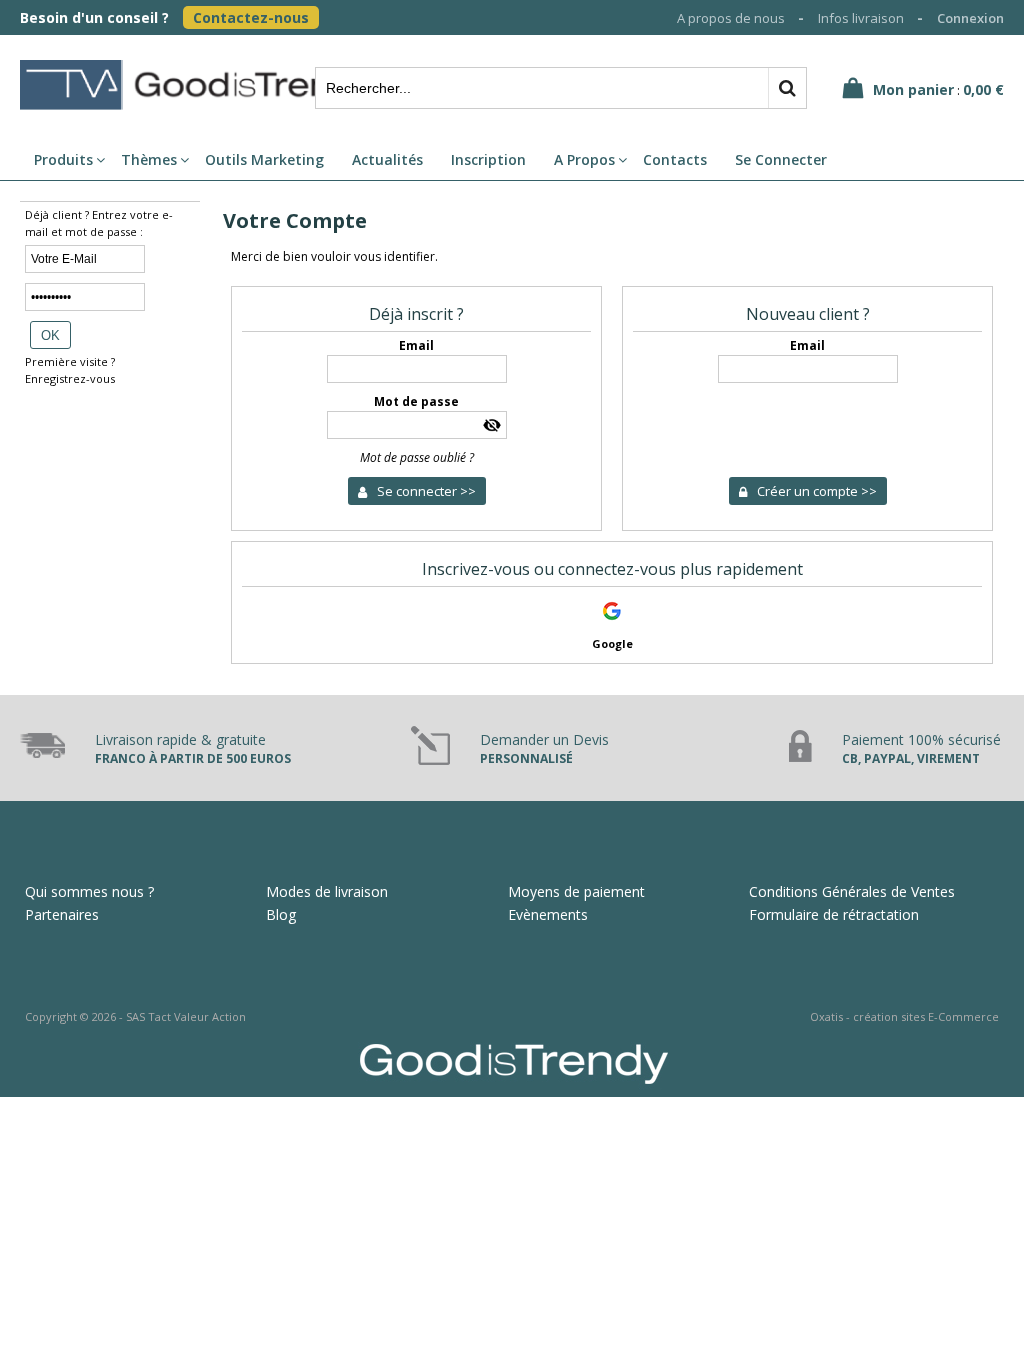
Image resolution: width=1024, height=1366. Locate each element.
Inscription (488, 159)
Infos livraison (861, 18)
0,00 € (983, 89)
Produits (63, 159)
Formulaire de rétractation (834, 914)
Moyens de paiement (576, 891)
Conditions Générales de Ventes (852, 891)
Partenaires (62, 914)
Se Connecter (781, 159)
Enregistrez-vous (70, 378)
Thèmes (149, 159)
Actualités (387, 159)
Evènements (548, 914)
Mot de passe (416, 401)
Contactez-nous (251, 17)
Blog (281, 914)
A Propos (584, 159)
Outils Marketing (264, 159)
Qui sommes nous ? (89, 891)
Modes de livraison (327, 891)
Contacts (675, 159)
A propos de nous (731, 18)
